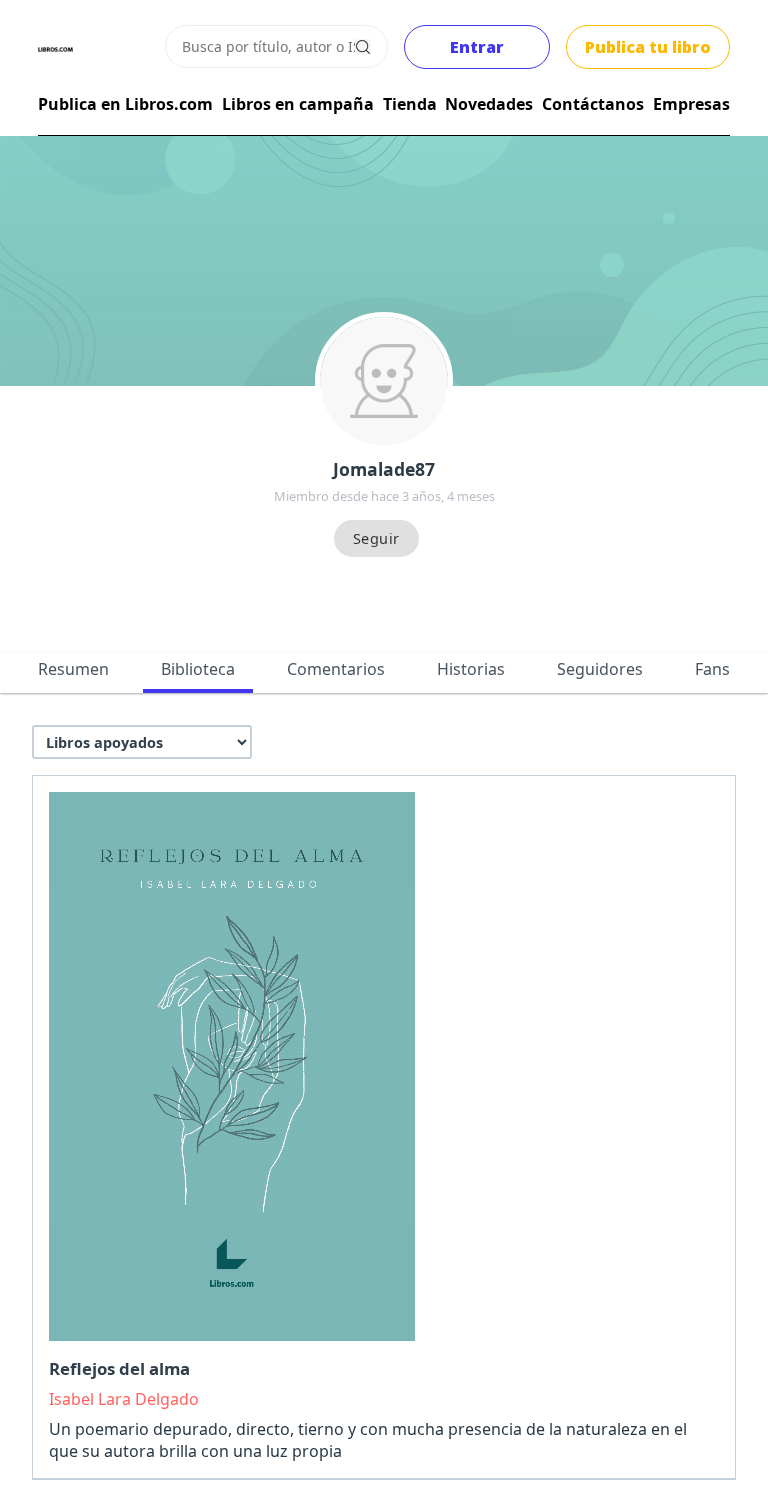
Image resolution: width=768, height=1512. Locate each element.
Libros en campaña (298, 104)
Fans (712, 669)
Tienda (410, 104)
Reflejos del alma (119, 1368)
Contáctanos (593, 104)
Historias (471, 669)
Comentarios (336, 669)
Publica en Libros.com (125, 104)
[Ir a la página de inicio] (55, 49)
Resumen (73, 669)
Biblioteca (198, 669)
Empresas (691, 104)
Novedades (489, 104)
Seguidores (600, 669)
